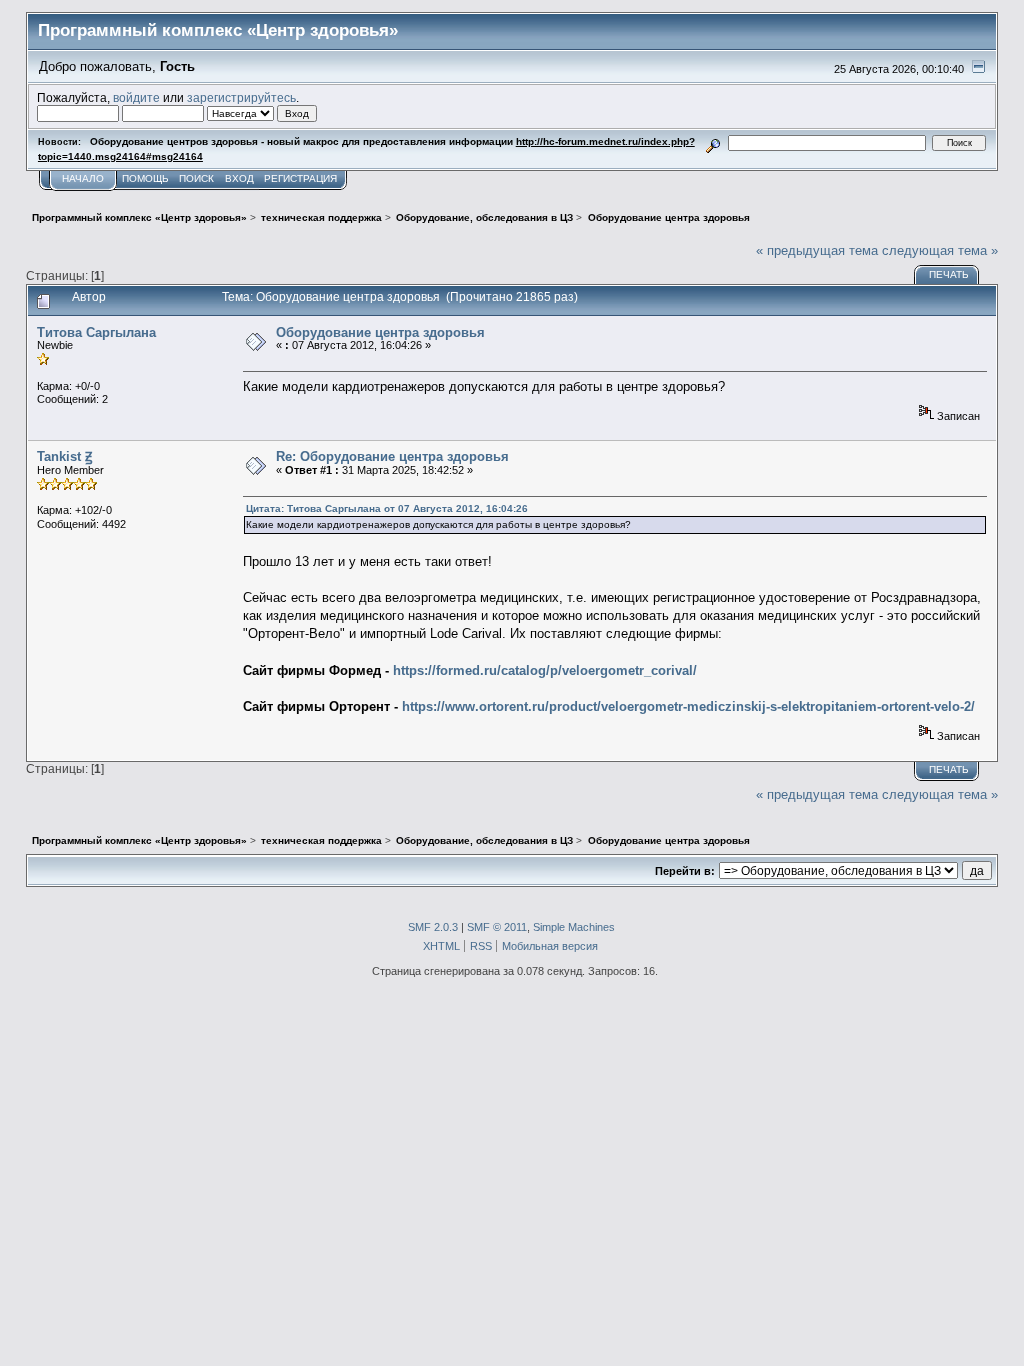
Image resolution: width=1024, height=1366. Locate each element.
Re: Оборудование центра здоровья (392, 456)
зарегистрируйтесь (241, 97)
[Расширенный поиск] (712, 142)
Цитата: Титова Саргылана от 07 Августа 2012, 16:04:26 (387, 508)
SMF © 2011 (497, 927)
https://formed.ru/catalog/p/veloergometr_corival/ (545, 670)
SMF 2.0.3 (433, 927)
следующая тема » (940, 250)
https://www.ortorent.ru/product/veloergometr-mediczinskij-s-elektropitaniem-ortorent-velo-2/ (688, 706)
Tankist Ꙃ (64, 456)
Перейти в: (685, 871)
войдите (136, 97)
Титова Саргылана (96, 332)
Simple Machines (574, 927)
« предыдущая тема (817, 250)
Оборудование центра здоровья (380, 332)
